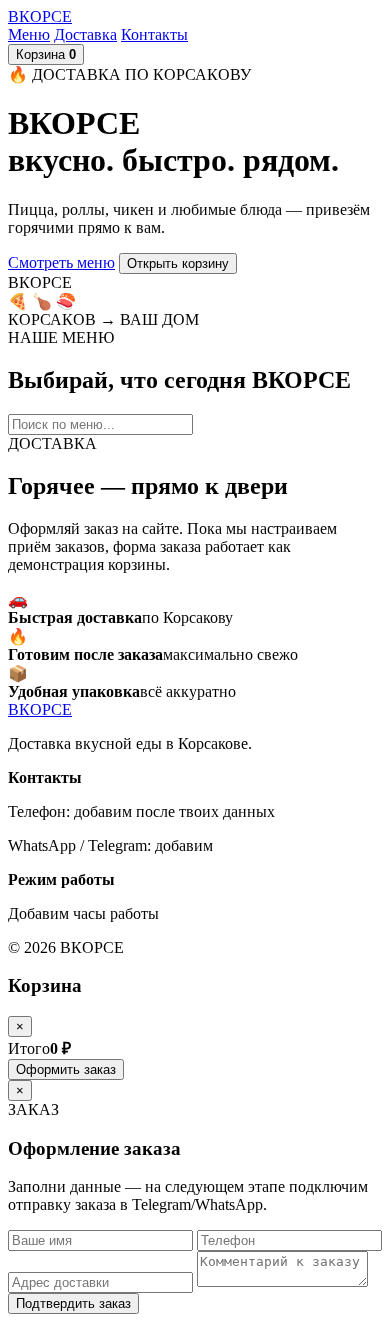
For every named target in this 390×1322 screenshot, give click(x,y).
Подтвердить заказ (73, 1303)
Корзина (46, 54)
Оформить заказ (66, 1069)
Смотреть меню (61, 262)
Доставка (85, 34)
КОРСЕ (40, 16)
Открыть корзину (178, 263)
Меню (29, 34)
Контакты (154, 34)
